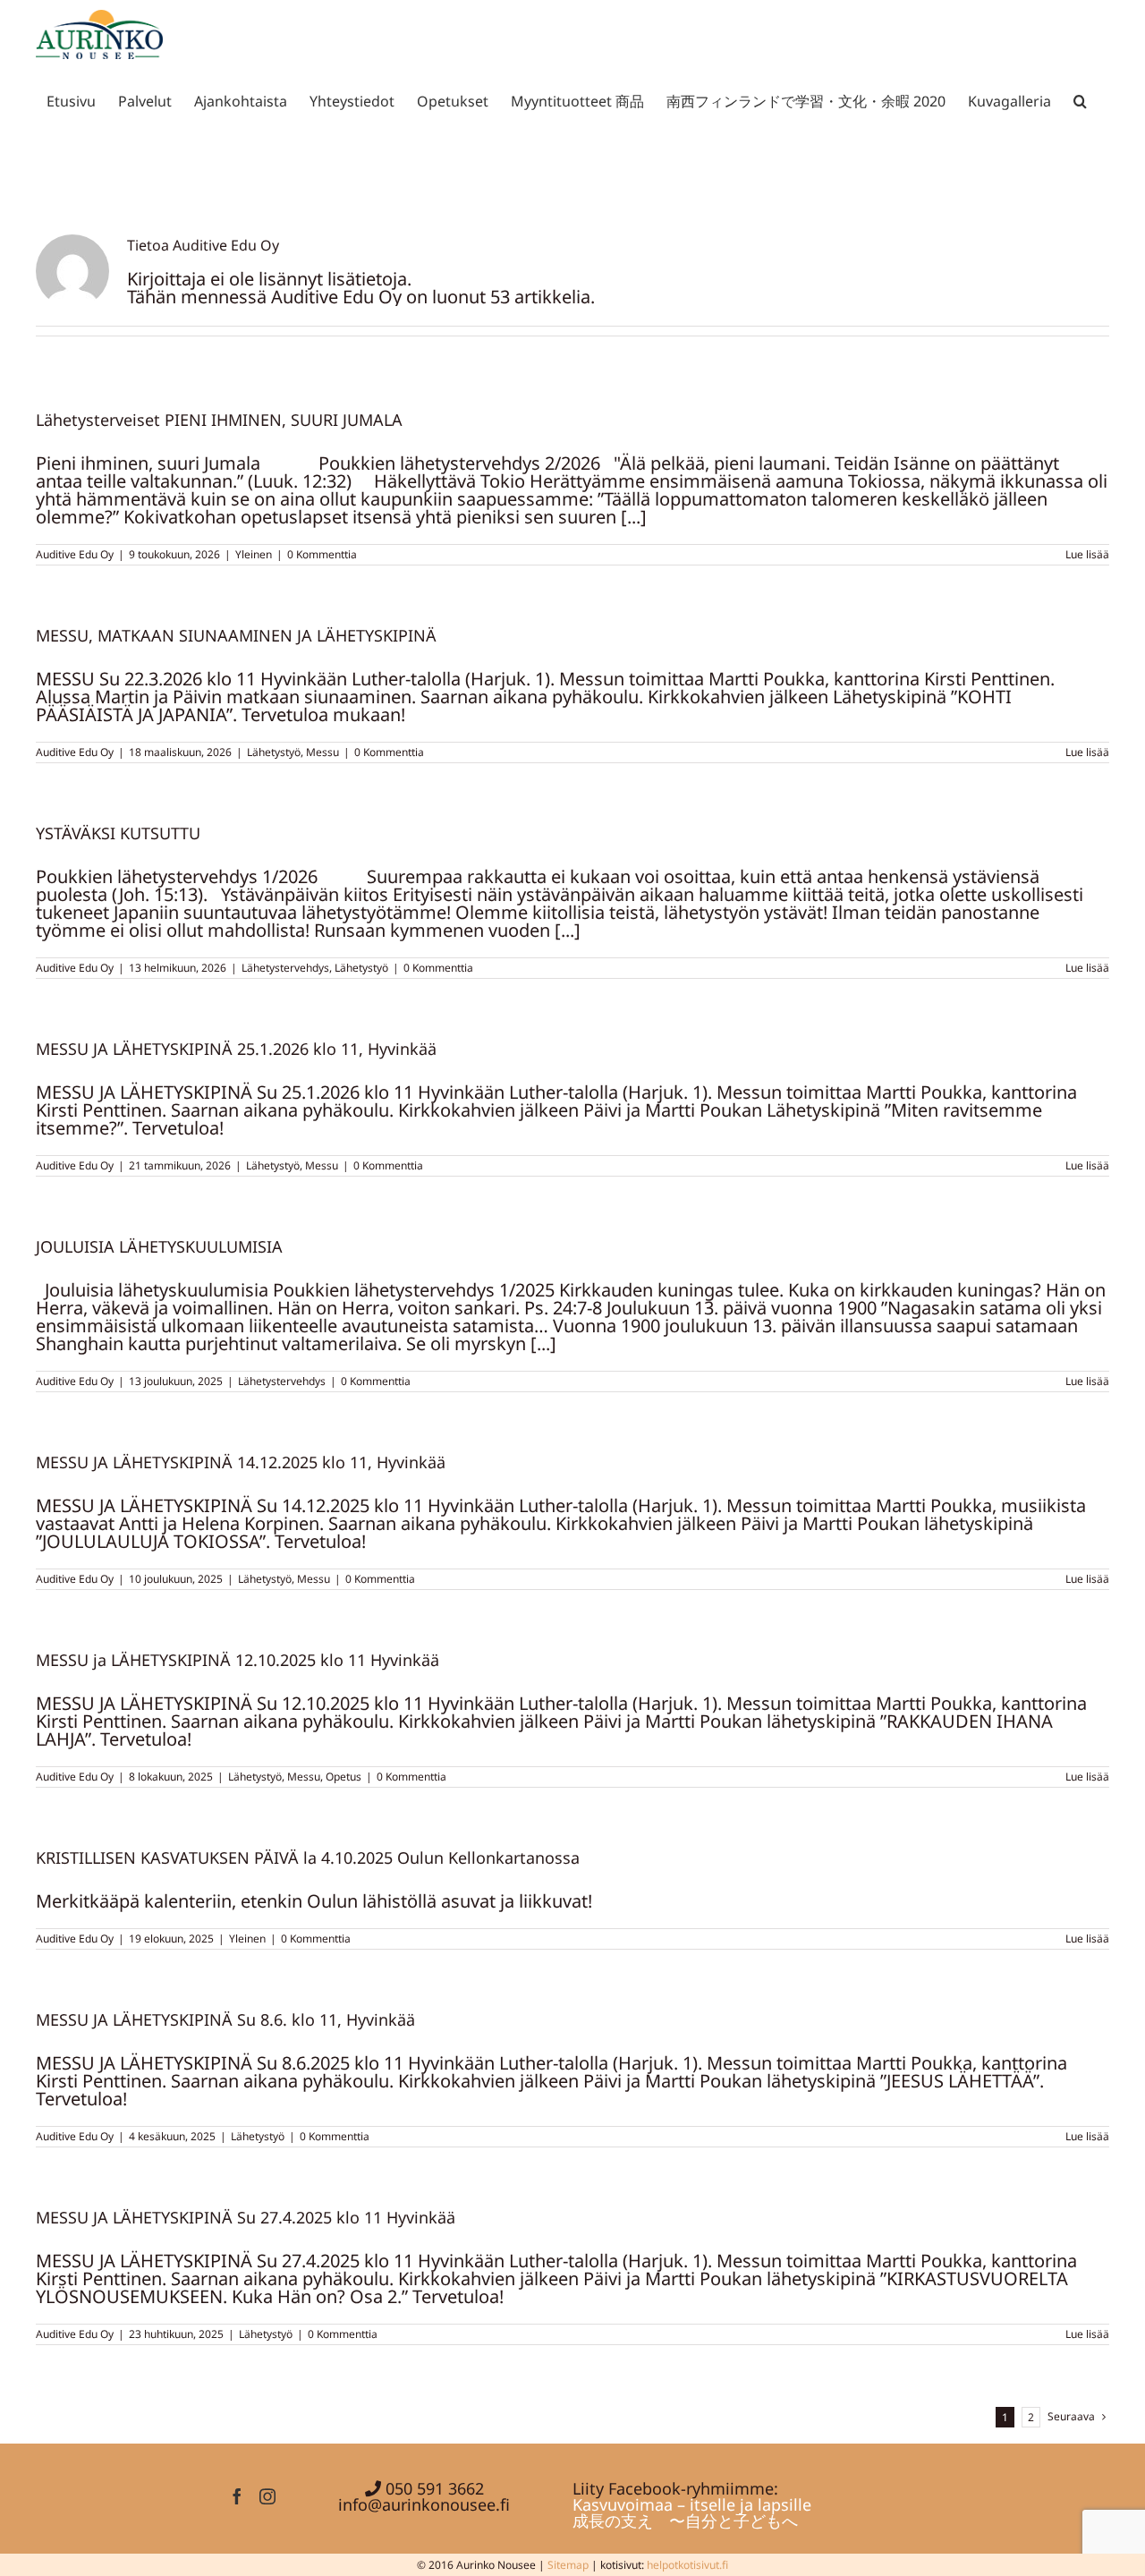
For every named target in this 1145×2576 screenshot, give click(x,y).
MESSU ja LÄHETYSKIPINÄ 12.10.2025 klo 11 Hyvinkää (237, 1660)
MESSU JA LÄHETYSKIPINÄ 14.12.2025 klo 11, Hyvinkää (241, 1462)
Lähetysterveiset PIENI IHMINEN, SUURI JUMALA (219, 420)
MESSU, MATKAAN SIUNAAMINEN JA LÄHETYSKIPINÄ (236, 635)
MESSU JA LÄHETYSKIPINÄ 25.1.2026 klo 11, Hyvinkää (236, 1049)
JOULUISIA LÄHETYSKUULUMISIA (159, 1246)
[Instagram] (267, 2496)
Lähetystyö (274, 752)
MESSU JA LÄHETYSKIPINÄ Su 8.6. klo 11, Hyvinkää (225, 2019)
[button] (1080, 98)
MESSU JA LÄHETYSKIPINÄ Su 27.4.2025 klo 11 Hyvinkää (246, 2217)
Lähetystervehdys (285, 968)
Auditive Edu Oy (75, 554)
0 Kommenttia (322, 554)
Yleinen (254, 554)
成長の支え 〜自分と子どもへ (685, 2521)
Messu (322, 752)
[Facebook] (237, 2496)
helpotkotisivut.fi (687, 2565)
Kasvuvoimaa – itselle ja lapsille (692, 2504)
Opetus (343, 1777)
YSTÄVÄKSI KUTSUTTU (118, 833)
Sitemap (568, 2565)
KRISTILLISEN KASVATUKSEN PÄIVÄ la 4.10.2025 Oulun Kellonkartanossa (308, 1858)
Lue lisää (1087, 554)
